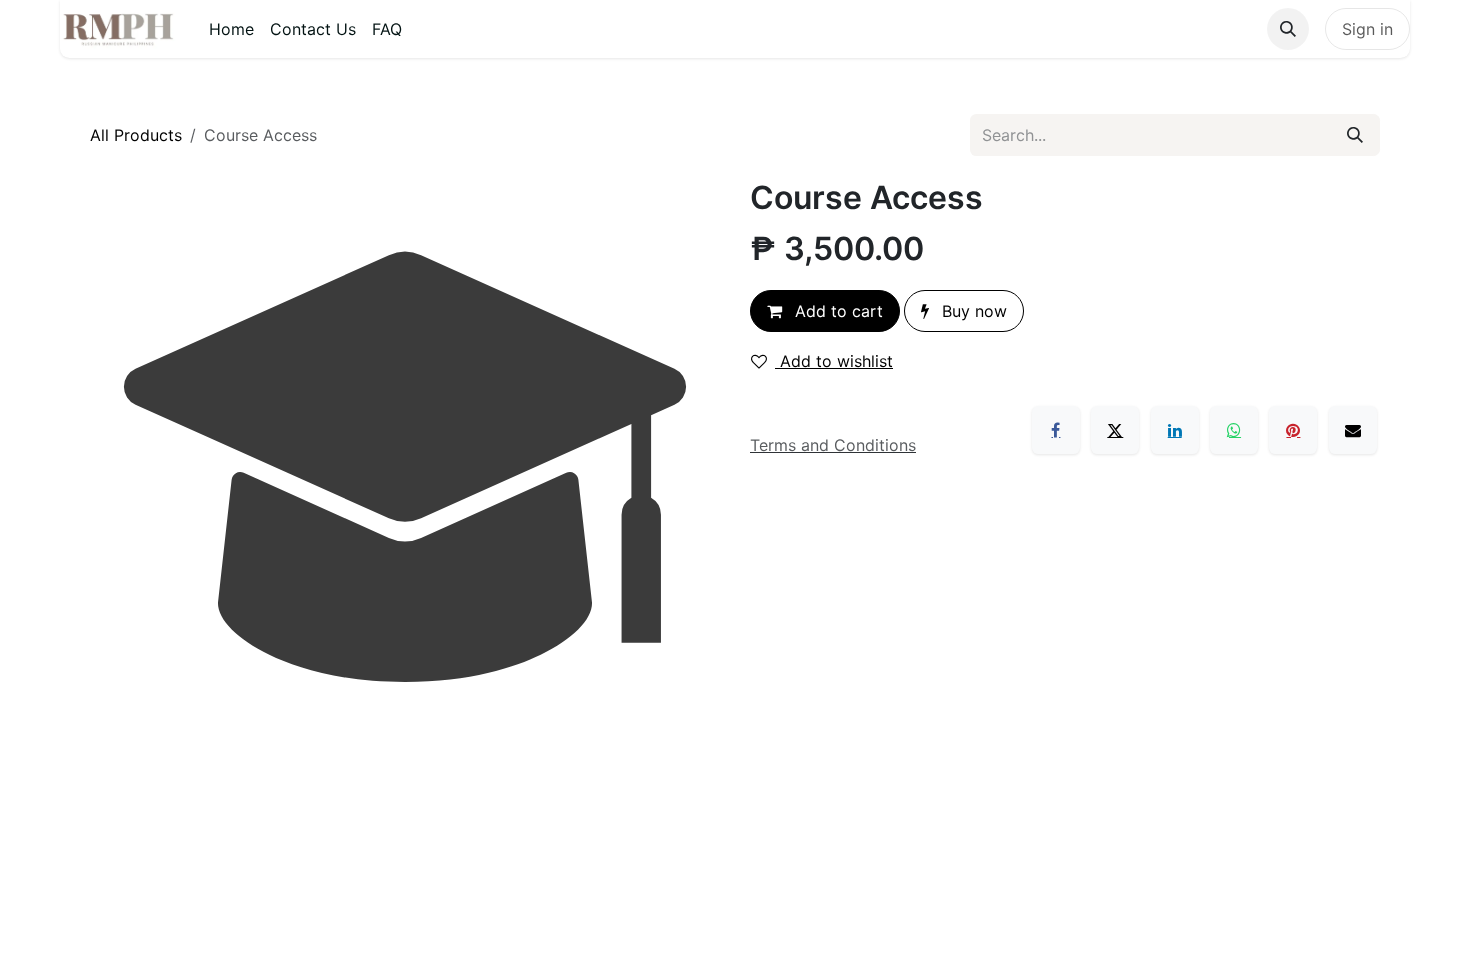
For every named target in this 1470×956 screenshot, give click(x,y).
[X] (1115, 430)
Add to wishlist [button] (834, 361)
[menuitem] (231, 29)
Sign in (1367, 29)
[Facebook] (1056, 430)
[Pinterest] (1293, 430)
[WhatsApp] (1234, 430)
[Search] (1355, 135)
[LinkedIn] (1175, 430)
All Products (136, 135)
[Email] (1353, 430)
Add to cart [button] (836, 311)
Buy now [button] (972, 311)
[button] (1288, 29)
